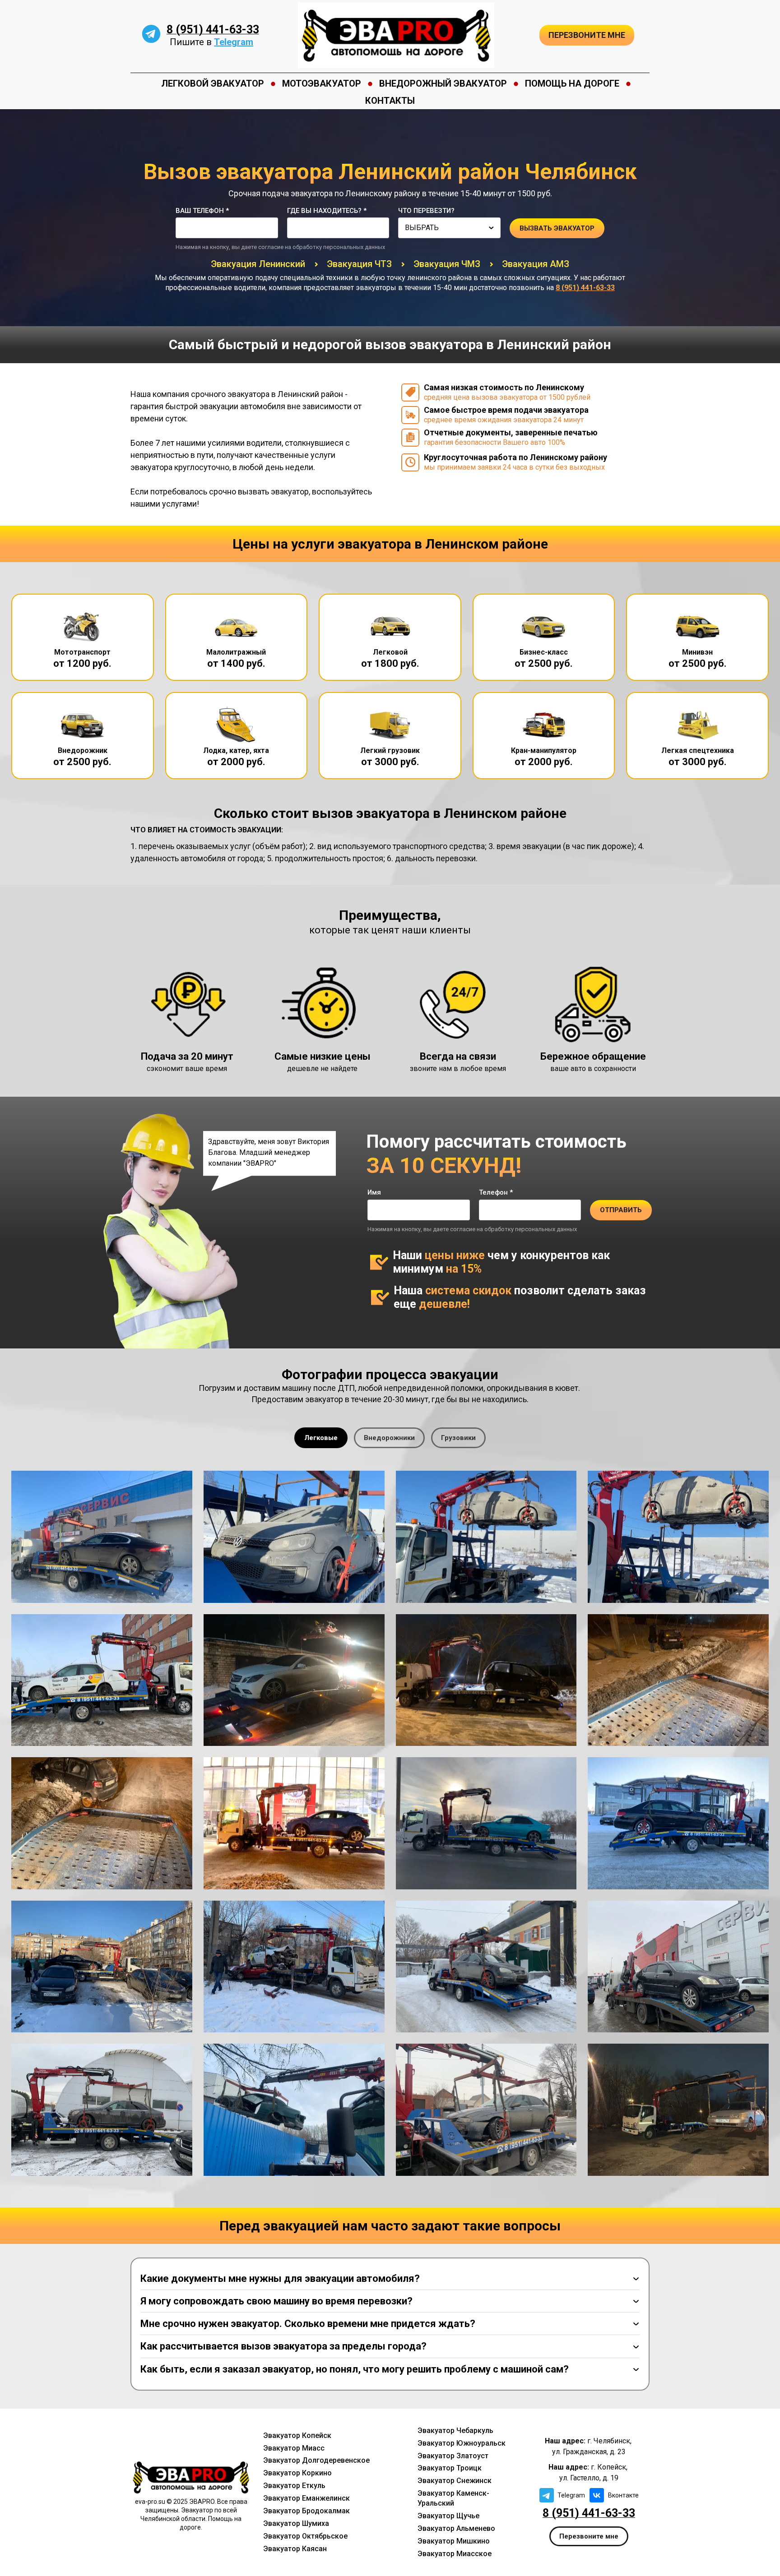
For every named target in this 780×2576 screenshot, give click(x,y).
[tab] (321, 1438)
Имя (374, 1192)
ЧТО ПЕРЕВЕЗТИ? (426, 211)
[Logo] (396, 35)
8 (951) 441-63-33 (213, 30)
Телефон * (496, 1192)
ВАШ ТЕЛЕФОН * (202, 211)
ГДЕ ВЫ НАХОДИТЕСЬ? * (327, 211)
